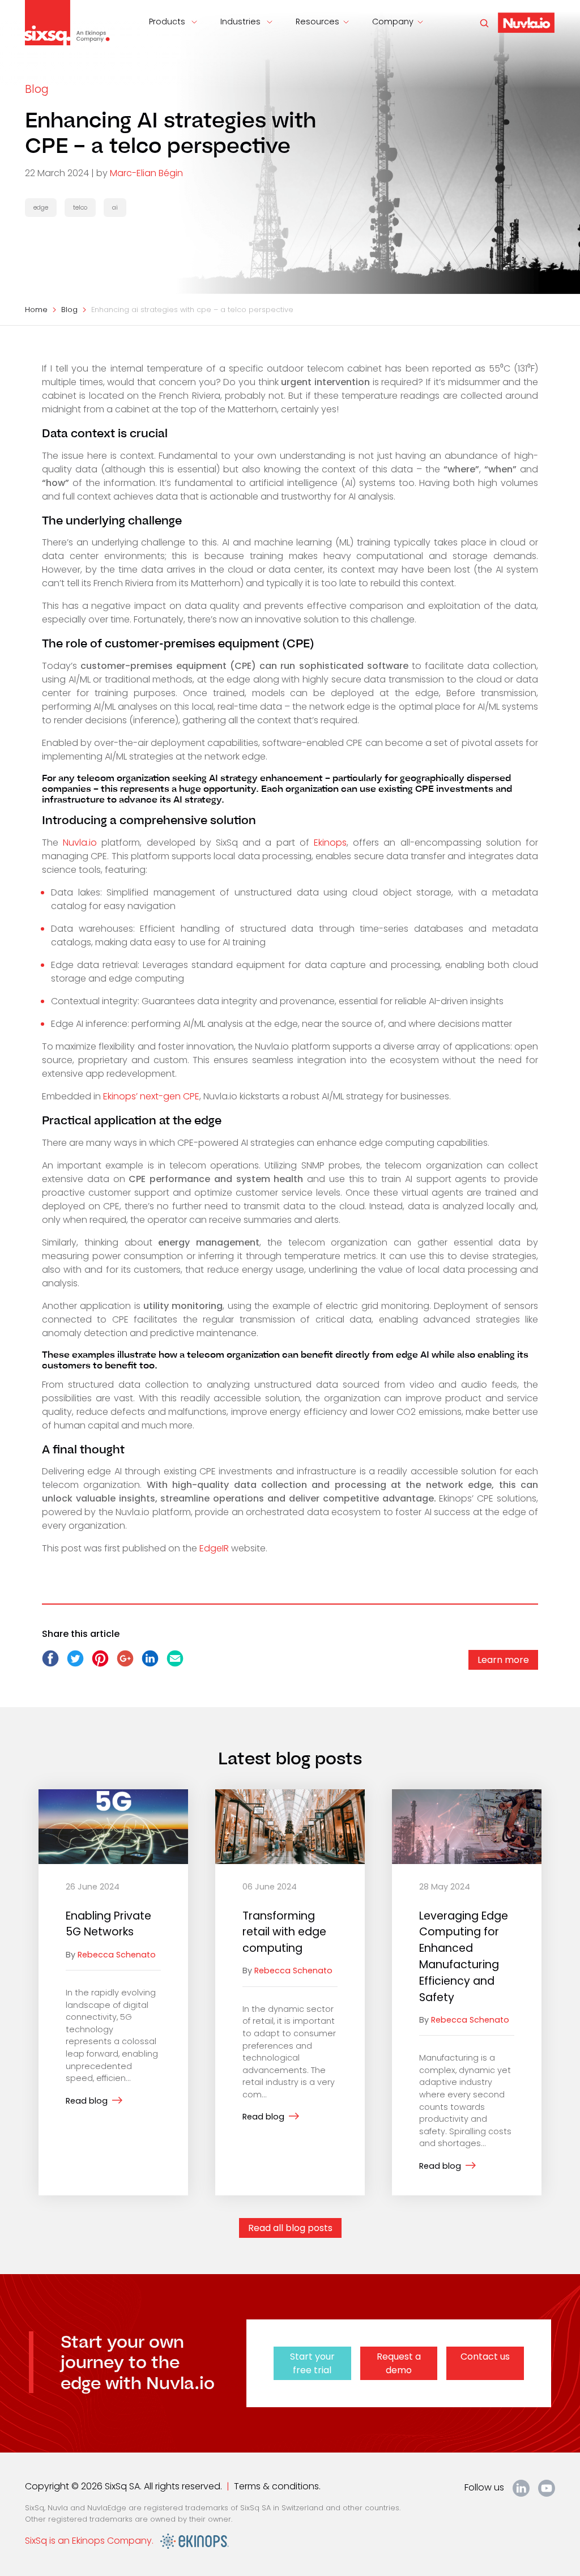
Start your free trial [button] (312, 2363)
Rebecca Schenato (117, 1955)
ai (115, 207)
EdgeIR (214, 1548)
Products (168, 22)
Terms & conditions (276, 2486)
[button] (526, 22)
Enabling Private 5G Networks (108, 1924)
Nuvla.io (82, 843)
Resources (317, 22)
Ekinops (330, 843)
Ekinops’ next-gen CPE (151, 1096)
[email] (175, 1664)
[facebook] (52, 1664)
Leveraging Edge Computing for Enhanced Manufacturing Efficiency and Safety (464, 1957)
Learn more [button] (503, 1660)
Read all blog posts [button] (290, 2228)
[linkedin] (151, 1664)
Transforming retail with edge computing (284, 1932)
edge (41, 207)
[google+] (126, 1664)
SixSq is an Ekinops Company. (93, 2541)
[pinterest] (101, 1664)
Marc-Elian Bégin (146, 173)
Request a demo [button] (399, 2363)
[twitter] (76, 1664)
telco (80, 207)
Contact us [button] (485, 2357)
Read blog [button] (87, 2101)
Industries (242, 22)
